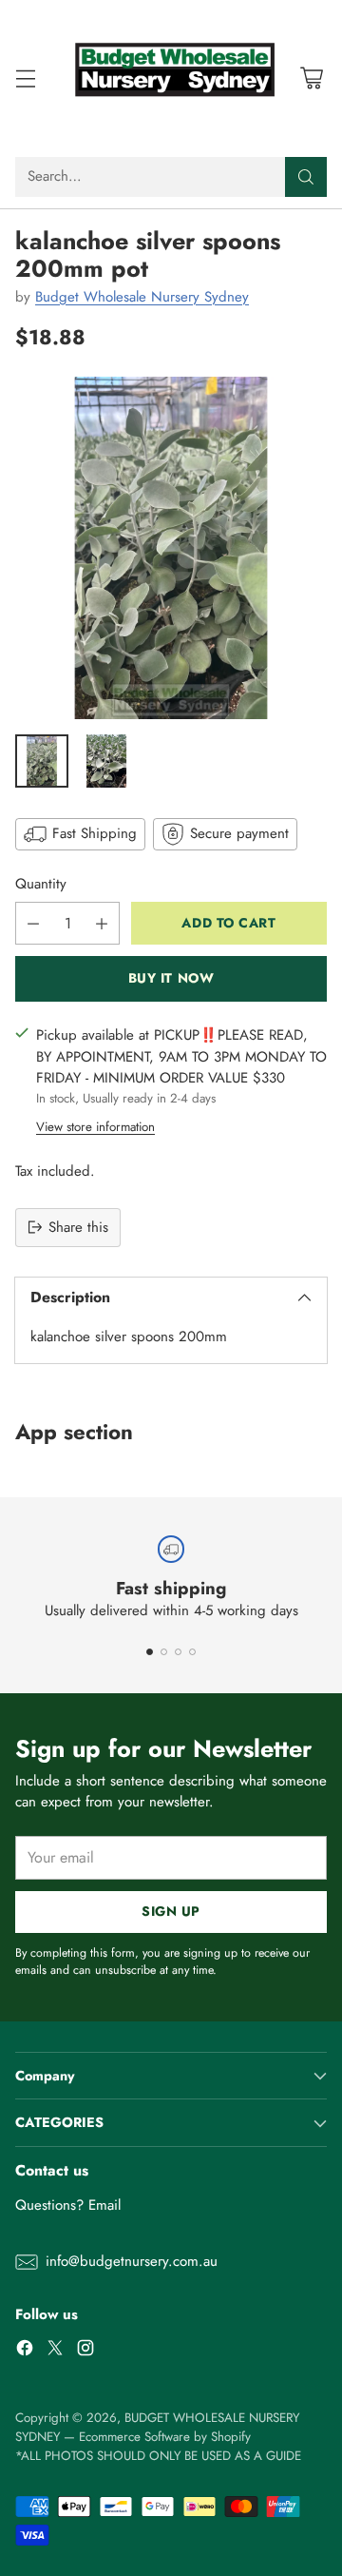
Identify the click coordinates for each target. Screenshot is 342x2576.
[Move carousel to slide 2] (164, 1652)
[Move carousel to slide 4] (192, 1652)
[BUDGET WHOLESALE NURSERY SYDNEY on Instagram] (85, 2351)
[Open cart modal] (311, 78)
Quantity (41, 884)
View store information (95, 1127)
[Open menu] (25, 78)
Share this (78, 1227)
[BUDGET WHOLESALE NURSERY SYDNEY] (171, 78)
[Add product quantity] (102, 923)
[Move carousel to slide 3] (178, 1652)
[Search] (306, 177)
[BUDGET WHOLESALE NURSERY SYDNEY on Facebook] (25, 2351)
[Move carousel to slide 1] (150, 1652)
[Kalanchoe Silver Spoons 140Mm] (171, 548)
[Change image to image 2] (106, 761)
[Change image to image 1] (42, 761)
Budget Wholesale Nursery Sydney (142, 297)
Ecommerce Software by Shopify (165, 2437)
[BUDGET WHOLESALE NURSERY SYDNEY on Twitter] (55, 2351)
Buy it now (171, 978)
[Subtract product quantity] (33, 923)
